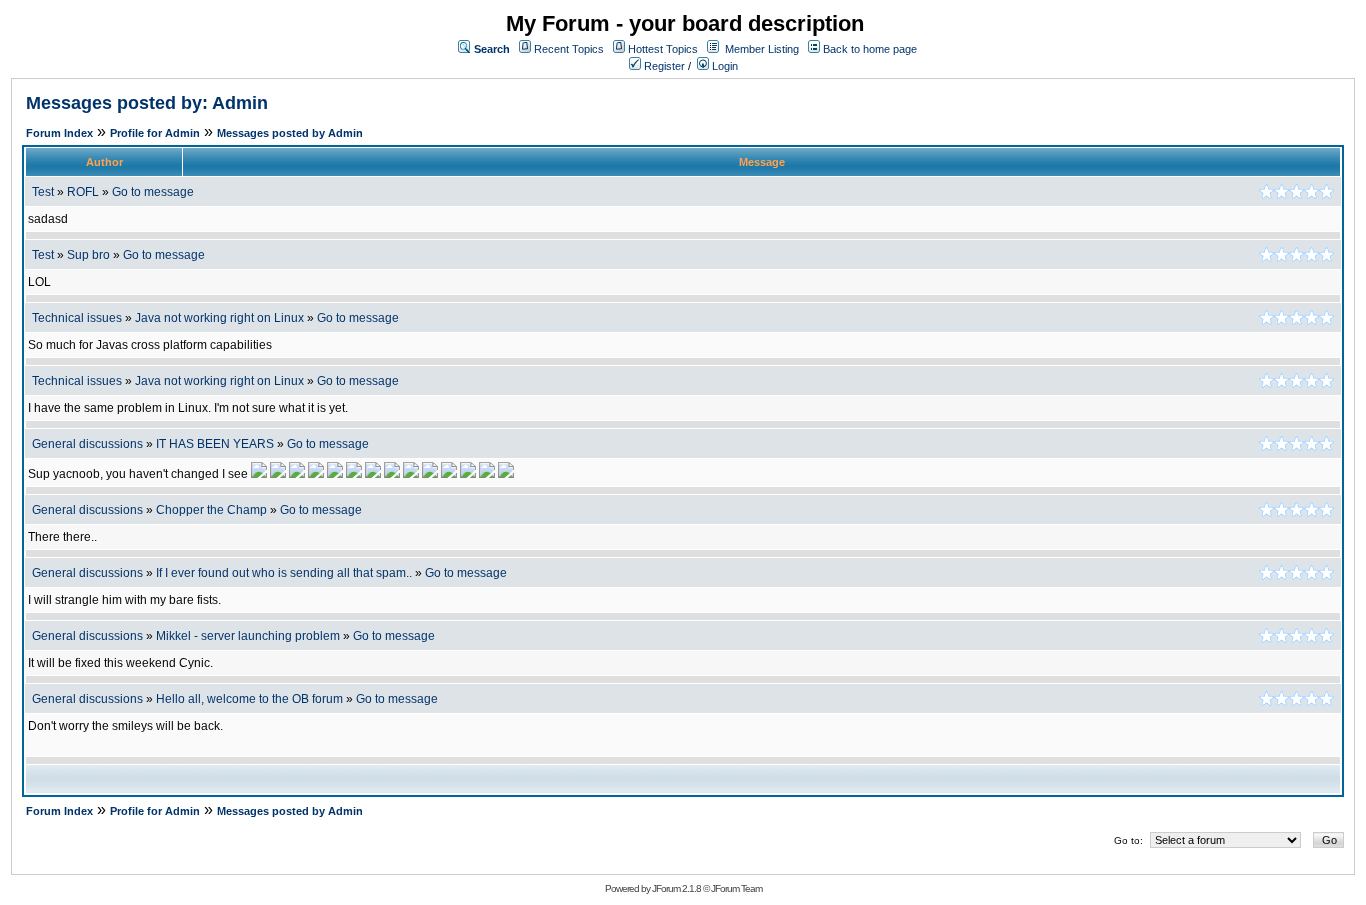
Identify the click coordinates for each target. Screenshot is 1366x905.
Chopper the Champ (211, 510)
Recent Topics (569, 49)
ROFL (83, 192)
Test (43, 192)
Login (723, 66)
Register (663, 66)
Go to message (153, 192)
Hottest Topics (663, 49)
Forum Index (59, 133)
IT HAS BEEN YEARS (215, 444)
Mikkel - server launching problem (248, 636)
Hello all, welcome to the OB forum (249, 699)
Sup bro (88, 255)
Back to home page (870, 49)
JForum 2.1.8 (676, 888)
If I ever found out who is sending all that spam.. (284, 573)
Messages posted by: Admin (147, 103)
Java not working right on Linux (219, 318)
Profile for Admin (155, 133)
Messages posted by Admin (290, 133)
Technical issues (77, 318)
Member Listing (762, 49)
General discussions (87, 444)
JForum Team (736, 888)
